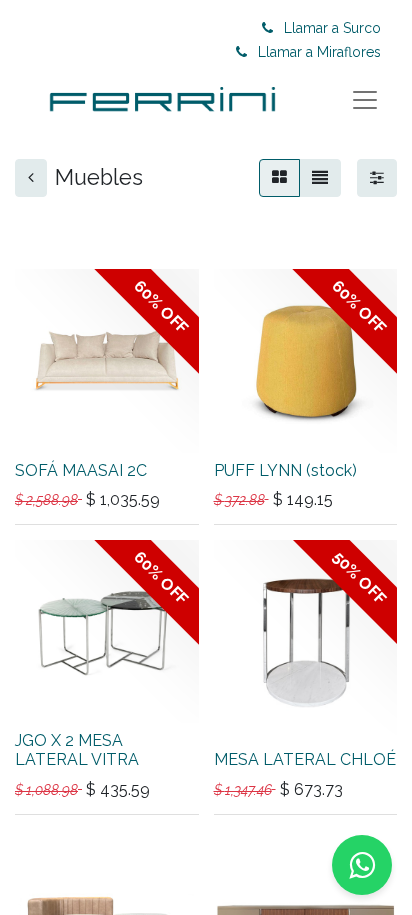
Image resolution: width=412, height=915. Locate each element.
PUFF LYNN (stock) (285, 470)
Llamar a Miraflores (319, 52)
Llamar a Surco (332, 28)
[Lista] (320, 178)
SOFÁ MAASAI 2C (81, 470)
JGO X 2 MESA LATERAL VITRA (77, 750)
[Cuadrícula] (279, 178)
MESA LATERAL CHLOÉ (305, 759)
